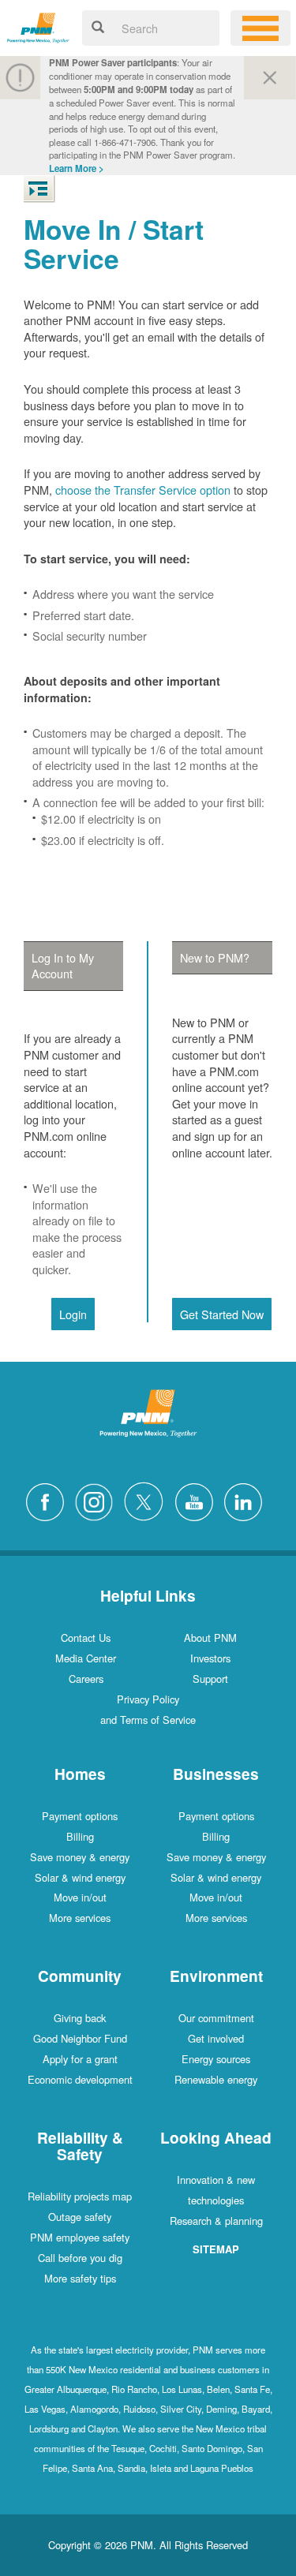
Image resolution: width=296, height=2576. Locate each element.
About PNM (210, 1638)
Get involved (216, 2038)
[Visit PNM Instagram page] (98, 1499)
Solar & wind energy (80, 1877)
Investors (210, 1658)
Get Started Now (222, 1314)
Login (73, 1314)
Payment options (80, 1816)
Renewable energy (216, 2079)
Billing (80, 1836)
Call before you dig (80, 2258)
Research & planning (216, 2221)
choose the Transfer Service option (143, 490)
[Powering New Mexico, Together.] (38, 26)
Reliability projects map (80, 2196)
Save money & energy (80, 1857)
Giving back (80, 2018)
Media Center (86, 1658)
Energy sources (216, 2059)
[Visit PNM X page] (148, 1499)
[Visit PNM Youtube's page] (198, 1499)
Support (210, 1679)
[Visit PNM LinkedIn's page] (247, 1499)
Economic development (80, 2079)
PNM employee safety (80, 2237)
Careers (86, 1679)
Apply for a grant (80, 2059)
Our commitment (216, 2018)
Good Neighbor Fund (80, 2038)
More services (80, 1918)
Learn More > (77, 168)
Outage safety (80, 2217)
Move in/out (80, 1897)
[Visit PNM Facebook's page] (49, 1499)
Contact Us (86, 1638)
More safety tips (80, 2278)
